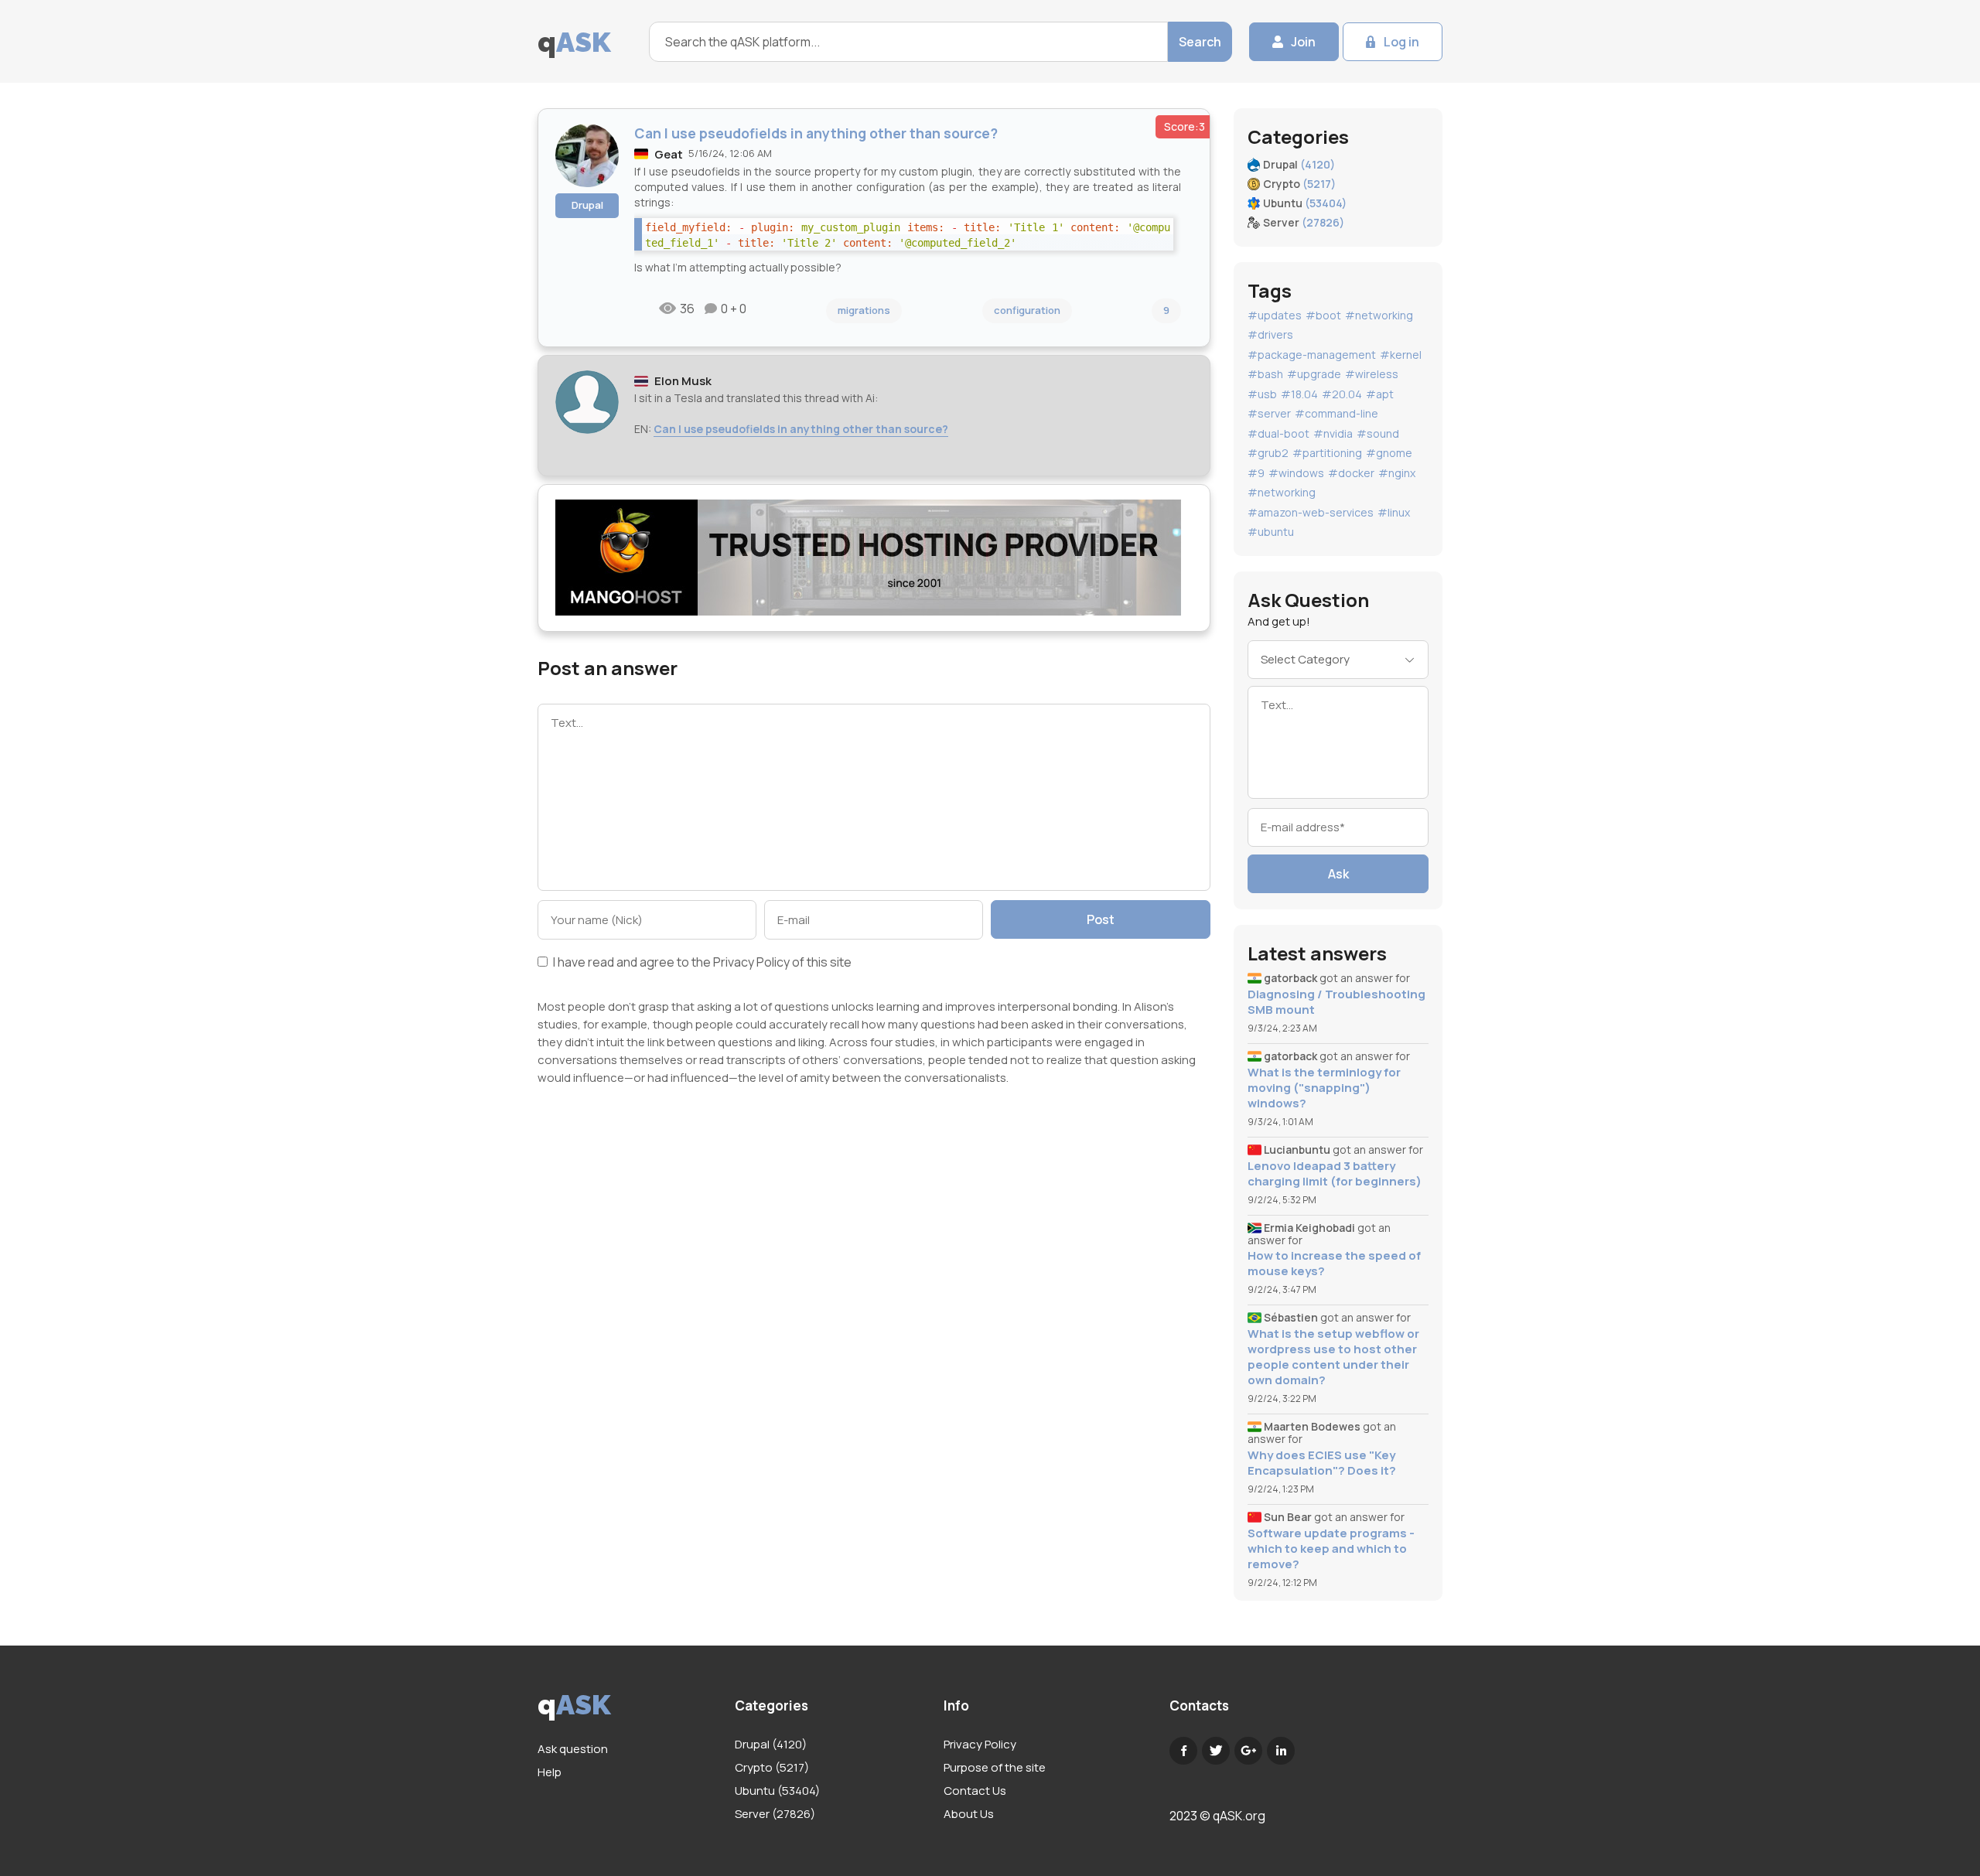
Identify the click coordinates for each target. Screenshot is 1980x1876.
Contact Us (975, 1791)
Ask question (573, 1749)
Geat (669, 154)
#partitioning (1327, 453)
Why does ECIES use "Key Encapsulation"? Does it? (1322, 1463)
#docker (1351, 473)
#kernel (1401, 355)
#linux (1394, 512)
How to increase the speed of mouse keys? (1334, 1264)
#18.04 (1299, 394)
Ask (1338, 874)
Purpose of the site (995, 1767)
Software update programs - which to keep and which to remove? (1331, 1549)
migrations (864, 310)
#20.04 (1342, 394)
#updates (1275, 315)
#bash (1265, 374)
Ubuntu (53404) (777, 1791)
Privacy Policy (751, 962)
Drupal (587, 205)
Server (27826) (775, 1814)
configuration (1027, 310)
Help (550, 1772)
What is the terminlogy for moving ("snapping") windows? (1324, 1088)
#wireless (1372, 374)
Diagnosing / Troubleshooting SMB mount (1336, 1002)
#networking (1379, 315)
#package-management (1312, 355)
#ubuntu (1271, 532)
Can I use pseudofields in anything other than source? (801, 429)
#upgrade (1314, 374)
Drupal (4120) (771, 1744)
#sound (1378, 433)
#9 (1256, 473)
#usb (1262, 394)
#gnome (1389, 453)
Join (1303, 42)
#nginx (1397, 473)
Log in (1401, 42)
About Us (969, 1814)
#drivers (1270, 334)
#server (1269, 413)
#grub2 (1268, 453)
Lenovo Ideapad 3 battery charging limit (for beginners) (1335, 1174)
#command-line (1336, 413)
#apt (1380, 394)
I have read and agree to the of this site (701, 963)
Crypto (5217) (772, 1767)
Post (1101, 919)
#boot (1323, 315)
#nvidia (1333, 433)
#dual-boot (1278, 433)
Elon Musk (683, 381)
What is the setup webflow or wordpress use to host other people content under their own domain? (1333, 1357)
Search (1200, 42)
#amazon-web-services (1311, 512)
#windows (1296, 473)
